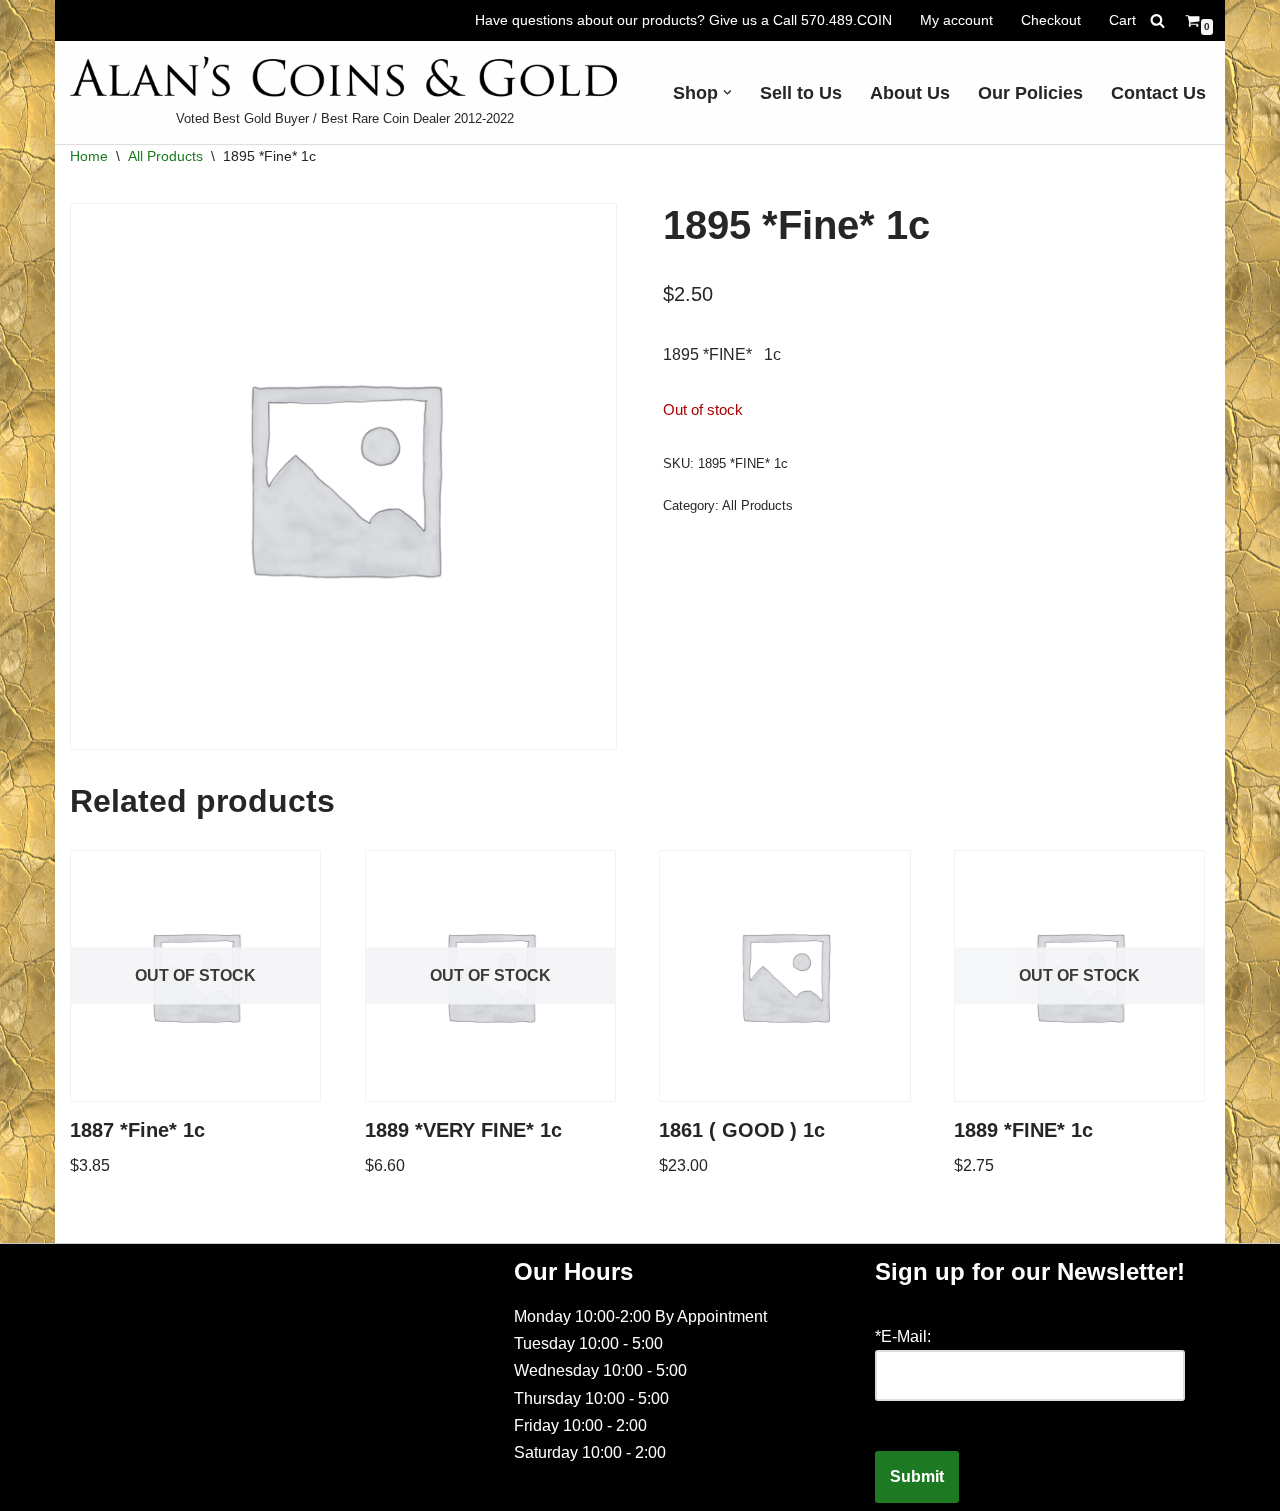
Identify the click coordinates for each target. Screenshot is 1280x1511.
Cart (1122, 20)
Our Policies (1030, 93)
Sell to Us (801, 93)
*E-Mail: (903, 1336)
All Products (165, 156)
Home (89, 156)
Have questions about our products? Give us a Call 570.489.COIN (683, 20)
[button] (727, 92)
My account (956, 20)
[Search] (1157, 20)
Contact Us (1158, 93)
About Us (910, 93)
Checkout (1051, 20)
